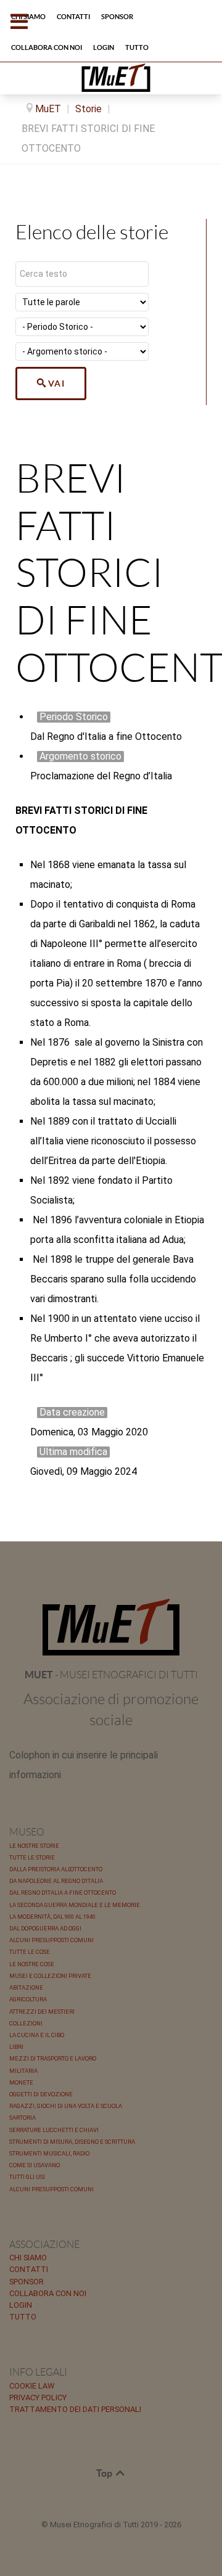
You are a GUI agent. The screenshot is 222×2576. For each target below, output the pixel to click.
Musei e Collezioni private (50, 1976)
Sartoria (23, 2118)
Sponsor (27, 2282)
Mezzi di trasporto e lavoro (53, 2058)
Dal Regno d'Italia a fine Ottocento (63, 1893)
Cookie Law (32, 2386)
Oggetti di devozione (41, 2094)
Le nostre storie (34, 1846)
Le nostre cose (32, 1964)
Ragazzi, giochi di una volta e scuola (66, 2106)
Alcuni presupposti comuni (51, 1940)
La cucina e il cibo (37, 2035)
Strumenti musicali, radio (49, 2153)
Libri (16, 2047)
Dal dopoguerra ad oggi (45, 1928)
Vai (57, 384)
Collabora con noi (48, 2293)
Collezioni (26, 2023)
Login (21, 2305)
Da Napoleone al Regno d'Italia (56, 1881)
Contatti (29, 2269)
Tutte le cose (30, 1952)
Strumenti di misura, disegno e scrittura (72, 2142)
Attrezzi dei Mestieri (42, 2012)
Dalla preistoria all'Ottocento (56, 1869)
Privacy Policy (38, 2398)
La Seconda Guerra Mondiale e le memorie (75, 1905)
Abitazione (26, 1987)
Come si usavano (35, 2165)
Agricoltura (28, 1999)
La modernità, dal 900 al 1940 (52, 1917)
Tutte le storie (32, 1857)
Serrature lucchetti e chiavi (54, 2130)
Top (105, 2473)
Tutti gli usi (27, 2177)
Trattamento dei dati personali (75, 2409)
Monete (21, 2082)
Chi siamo (28, 2258)
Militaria (23, 2071)
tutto (23, 2317)
